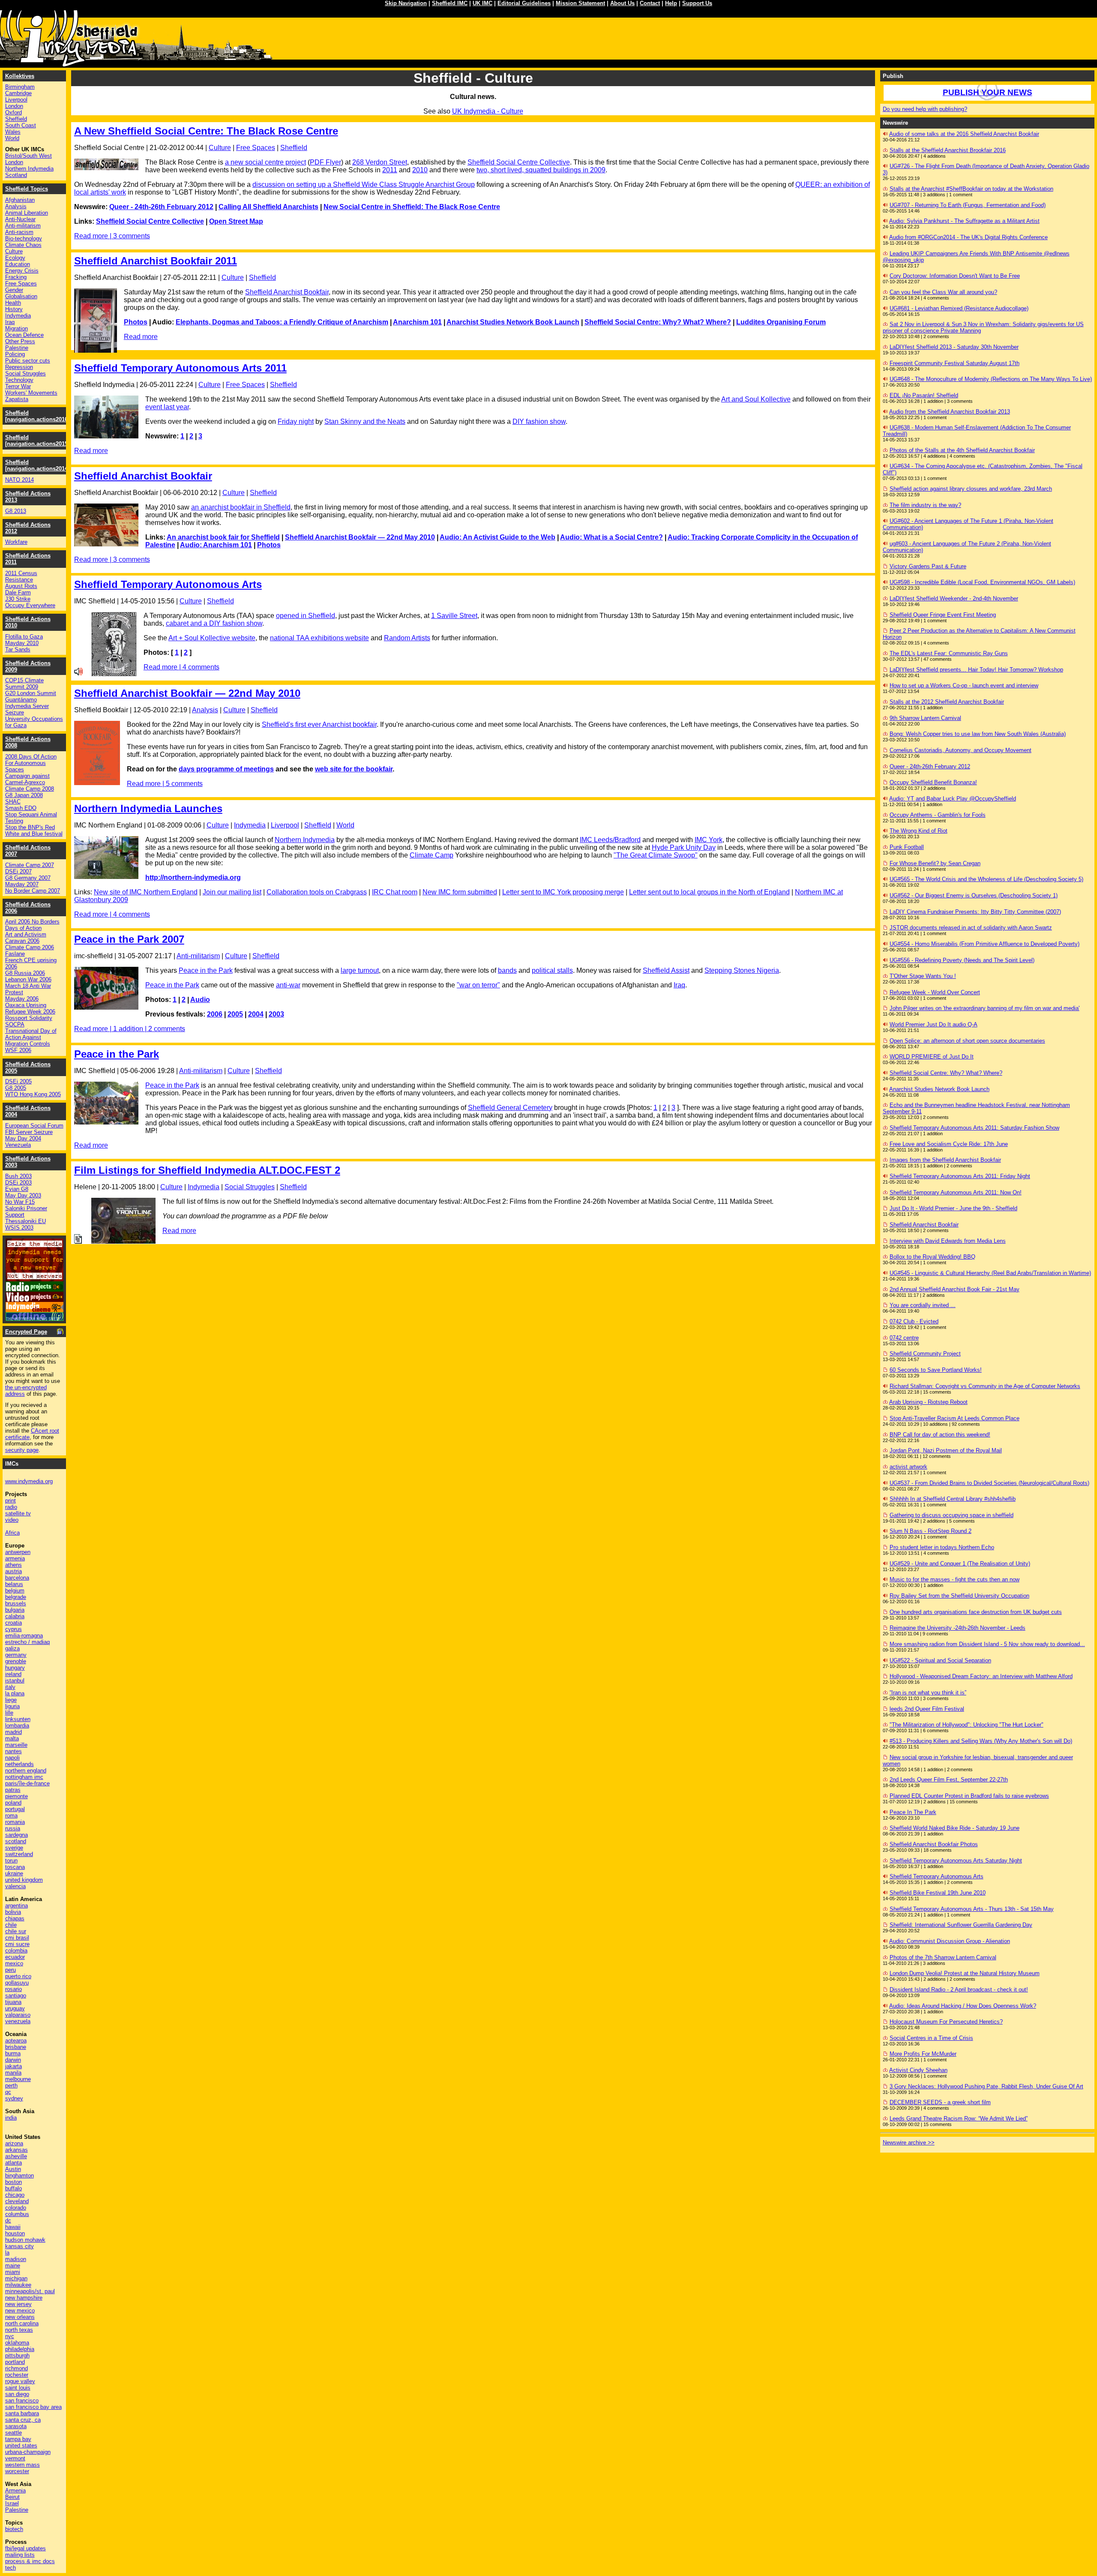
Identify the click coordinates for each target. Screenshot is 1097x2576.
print (10, 1501)
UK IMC (483, 3)
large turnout (360, 970)
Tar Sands (18, 649)
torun (11, 1861)
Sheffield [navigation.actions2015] (37, 441)
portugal (15, 1809)
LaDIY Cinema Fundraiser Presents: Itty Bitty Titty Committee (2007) (975, 912)
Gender (14, 290)
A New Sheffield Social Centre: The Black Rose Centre (206, 131)
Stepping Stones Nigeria (742, 970)
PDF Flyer (325, 162)
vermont (15, 2458)
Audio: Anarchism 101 (216, 545)
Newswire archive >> (909, 2143)
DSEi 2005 (18, 1081)
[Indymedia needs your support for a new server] (34, 1279)
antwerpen (18, 1552)
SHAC (13, 802)
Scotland (16, 175)
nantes (13, 1751)
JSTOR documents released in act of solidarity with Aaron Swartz (971, 928)
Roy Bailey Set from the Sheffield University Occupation (959, 1596)
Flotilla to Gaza (24, 637)
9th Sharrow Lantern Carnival (925, 718)
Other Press (20, 341)
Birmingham (20, 87)
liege (11, 1700)
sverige (14, 1848)
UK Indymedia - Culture (488, 111)
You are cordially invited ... (923, 1305)
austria (13, 1571)
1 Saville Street (454, 616)
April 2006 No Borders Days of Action (32, 925)
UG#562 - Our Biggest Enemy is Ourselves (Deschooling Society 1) (974, 895)
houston (15, 2233)
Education (18, 264)
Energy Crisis (22, 271)
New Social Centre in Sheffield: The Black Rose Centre (412, 207)
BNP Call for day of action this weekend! (940, 1435)
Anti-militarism (198, 956)
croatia (13, 1623)
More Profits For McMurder (923, 2054)
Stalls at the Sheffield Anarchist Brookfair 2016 (948, 150)
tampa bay (18, 2439)
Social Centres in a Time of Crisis (931, 2038)
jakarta (13, 2066)
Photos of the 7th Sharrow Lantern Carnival (943, 1957)
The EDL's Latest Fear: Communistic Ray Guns (949, 653)
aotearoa (16, 2041)
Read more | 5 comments (165, 784)
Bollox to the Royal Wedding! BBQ (932, 1257)
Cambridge (18, 93)
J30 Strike (18, 599)
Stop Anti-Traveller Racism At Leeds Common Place (955, 1418)
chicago (15, 2195)
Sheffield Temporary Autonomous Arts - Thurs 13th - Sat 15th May (972, 1909)
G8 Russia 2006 (25, 973)
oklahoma (17, 2343)
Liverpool (285, 825)
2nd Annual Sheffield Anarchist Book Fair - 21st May (955, 1289)
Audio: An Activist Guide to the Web (498, 537)
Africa (12, 1533)
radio (11, 1507)
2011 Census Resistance (21, 576)
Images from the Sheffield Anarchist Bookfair (945, 1160)
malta (12, 1738)
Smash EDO (21, 808)
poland (13, 1803)
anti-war (288, 985)
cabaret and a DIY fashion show (214, 623)
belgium (15, 1591)
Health (13, 303)
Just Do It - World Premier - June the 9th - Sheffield (953, 1208)
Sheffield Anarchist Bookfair (287, 292)
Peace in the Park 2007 (129, 939)
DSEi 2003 (18, 1183)
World (345, 825)
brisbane (16, 2047)
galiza (12, 1648)
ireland (13, 1674)
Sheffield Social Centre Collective (519, 162)
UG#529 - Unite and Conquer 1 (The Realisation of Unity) (960, 1564)
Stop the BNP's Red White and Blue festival (34, 831)
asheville (16, 2156)
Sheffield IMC (450, 3)
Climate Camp (432, 855)
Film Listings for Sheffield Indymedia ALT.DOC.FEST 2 (207, 1170)
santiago (16, 1996)
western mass (22, 2465)
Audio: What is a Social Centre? (611, 537)
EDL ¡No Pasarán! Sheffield (924, 395)
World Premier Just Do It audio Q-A (934, 1024)
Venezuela (18, 1145)
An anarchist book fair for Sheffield (223, 537)
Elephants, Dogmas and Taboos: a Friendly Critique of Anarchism (282, 322)
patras (13, 1790)
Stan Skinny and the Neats (365, 421)
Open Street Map (236, 221)
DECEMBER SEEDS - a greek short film (940, 2102)
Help (671, 3)
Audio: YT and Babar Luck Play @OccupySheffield (953, 799)
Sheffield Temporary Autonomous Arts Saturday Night (956, 1861)
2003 (276, 1014)
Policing (15, 354)
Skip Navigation (406, 3)
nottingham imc (24, 1777)
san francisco (22, 2401)
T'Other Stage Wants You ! (923, 976)
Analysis (205, 710)
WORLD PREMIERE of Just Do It (932, 1057)
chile (11, 1925)
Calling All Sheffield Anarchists (268, 207)
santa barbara (22, 2413)
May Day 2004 (23, 1138)
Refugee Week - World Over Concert (935, 992)
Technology (19, 380)
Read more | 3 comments (112, 236)
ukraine (14, 1873)
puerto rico (18, 1976)
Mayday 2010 (22, 643)
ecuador (15, 1957)
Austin (13, 2169)
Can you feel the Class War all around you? (943, 292)
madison (16, 2259)
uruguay (15, 2008)
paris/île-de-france (27, 1783)
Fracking (16, 277)
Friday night (296, 421)
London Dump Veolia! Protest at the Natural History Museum (965, 1973)
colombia (16, 1951)
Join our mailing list (232, 892)
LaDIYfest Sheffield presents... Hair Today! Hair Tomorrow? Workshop (976, 670)
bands (507, 970)
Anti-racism (19, 232)
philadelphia (20, 2349)
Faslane (15, 954)
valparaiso (18, 2015)
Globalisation (21, 296)
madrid (13, 1732)
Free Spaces (256, 148)
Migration (16, 328)
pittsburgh (17, 2356)
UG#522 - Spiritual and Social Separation (940, 1660)
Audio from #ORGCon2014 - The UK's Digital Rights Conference (968, 237)
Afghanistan (20, 200)
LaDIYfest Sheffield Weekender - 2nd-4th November (954, 598)
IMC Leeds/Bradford (610, 840)
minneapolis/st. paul (30, 2291)
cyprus (13, 1629)
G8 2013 (16, 511)
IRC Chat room (395, 892)
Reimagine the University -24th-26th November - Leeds (958, 1628)
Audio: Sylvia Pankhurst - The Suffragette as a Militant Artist (964, 221)
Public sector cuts (28, 361)
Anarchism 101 (417, 322)
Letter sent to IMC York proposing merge (563, 892)
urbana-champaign (28, 2452)
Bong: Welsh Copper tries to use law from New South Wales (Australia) (978, 734)
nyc (10, 2336)
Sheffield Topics (27, 189)
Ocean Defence (24, 335)
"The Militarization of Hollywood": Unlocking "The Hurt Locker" (967, 1725)
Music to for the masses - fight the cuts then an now (955, 1579)
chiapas (15, 1918)
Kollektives (20, 76)
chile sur (16, 1931)
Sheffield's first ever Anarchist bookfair (319, 724)
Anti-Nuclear (20, 219)
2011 (390, 170)
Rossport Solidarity (29, 1018)
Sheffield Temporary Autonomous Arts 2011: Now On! (956, 1192)
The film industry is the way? (925, 505)
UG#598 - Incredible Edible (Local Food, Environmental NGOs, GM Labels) (982, 582)
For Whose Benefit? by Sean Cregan (935, 863)
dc (8, 2221)
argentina (16, 1906)
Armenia (15, 2491)
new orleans (20, 2317)
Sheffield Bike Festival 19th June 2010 (938, 1893)
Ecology (15, 258)
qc (8, 2092)
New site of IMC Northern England (146, 892)
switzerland (19, 1854)
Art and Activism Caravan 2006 (26, 938)
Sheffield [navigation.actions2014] (37, 465)
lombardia (17, 1726)
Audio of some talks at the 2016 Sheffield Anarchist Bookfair (964, 134)
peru (10, 1970)
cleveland (17, 2201)
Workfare (16, 542)
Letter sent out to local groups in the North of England (709, 892)
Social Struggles (250, 1187)
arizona (14, 2143)
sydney (14, 2098)
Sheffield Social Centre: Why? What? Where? (658, 322)
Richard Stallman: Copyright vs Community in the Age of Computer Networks (985, 1386)
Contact (650, 3)
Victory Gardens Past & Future (928, 566)
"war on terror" (478, 985)
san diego (17, 2394)
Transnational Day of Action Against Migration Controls (31, 1037)
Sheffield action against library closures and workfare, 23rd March (971, 489)
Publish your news (988, 92)
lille (9, 1713)
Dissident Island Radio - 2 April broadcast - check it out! (959, 1990)
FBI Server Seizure (29, 1132)
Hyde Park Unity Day (684, 847)
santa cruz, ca (23, 2420)
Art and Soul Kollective (756, 399)
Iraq (679, 985)
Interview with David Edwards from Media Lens (948, 1241)
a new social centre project (265, 162)
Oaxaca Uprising (26, 1005)
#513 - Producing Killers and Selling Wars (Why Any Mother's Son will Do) (981, 1741)
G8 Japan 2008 (24, 795)
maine (13, 2266)
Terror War (18, 386)
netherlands (19, 1764)
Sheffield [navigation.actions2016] (37, 416)
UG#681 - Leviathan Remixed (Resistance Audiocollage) (959, 308)
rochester (17, 2375)
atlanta (13, 2163)
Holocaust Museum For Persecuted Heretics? (946, 2022)
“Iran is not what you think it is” (928, 1693)
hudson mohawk (25, 2240)
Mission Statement (580, 3)
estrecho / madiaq (27, 1642)
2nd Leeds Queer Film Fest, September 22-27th (949, 1780)
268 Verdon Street (380, 162)
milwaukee (18, 2285)
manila (13, 2073)
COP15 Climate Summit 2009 (24, 684)
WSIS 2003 (19, 1228)
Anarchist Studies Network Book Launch (513, 322)
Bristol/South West (28, 156)
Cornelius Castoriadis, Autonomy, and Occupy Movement (961, 750)
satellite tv (18, 1513)
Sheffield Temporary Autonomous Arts (168, 584)
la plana (15, 1693)
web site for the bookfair (354, 769)
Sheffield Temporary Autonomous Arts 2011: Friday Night (960, 1176)
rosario (13, 1989)
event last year (167, 407)
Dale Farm (18, 592)
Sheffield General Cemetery (510, 1108)
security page (22, 1450)
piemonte (16, 1796)
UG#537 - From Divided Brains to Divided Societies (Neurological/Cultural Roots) (989, 1483)
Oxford (13, 112)
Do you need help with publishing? (925, 109)
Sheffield (294, 148)
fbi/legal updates (25, 2548)
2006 (215, 1014)
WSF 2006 (18, 1050)
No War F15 (20, 1202)
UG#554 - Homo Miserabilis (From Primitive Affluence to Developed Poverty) (985, 944)
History (14, 309)
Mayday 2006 (22, 999)
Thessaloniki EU (25, 1221)
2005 (235, 1014)
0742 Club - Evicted (914, 1321)
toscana (15, 1867)
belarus (14, 1584)
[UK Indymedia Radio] (34, 1289)
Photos (136, 322)
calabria (15, 1616)
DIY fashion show (539, 421)
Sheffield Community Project (925, 1354)
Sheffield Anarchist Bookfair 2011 (156, 261)
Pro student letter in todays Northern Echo (942, 1547)
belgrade (16, 1597)
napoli (12, 1758)
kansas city (19, 2246)
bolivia (13, 1912)
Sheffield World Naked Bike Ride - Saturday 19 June (955, 1828)
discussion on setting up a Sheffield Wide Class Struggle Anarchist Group (364, 184)
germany (16, 1655)
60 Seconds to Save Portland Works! (936, 1370)
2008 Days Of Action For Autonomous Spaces (31, 763)
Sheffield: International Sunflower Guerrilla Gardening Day (961, 1925)
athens (13, 1565)
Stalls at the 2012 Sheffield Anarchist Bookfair (947, 702)
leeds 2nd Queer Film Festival (927, 1709)
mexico (14, 1963)
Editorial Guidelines (524, 3)
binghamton (19, 2176)
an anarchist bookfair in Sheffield (241, 507)
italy (10, 1687)
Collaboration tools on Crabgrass (317, 892)
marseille (16, 1745)
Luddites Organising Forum (781, 322)
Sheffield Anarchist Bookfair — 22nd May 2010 (360, 537)
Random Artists (407, 638)
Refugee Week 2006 (30, 1012)
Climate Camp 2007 (30, 865)
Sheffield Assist (666, 970)
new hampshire (24, 2298)
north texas (19, 2330)
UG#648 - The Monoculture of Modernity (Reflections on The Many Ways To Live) (991, 379)
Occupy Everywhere (30, 605)
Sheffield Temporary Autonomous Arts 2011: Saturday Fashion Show (974, 1128)
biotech (14, 2529)
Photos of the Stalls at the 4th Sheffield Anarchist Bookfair (962, 450)
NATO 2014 (19, 480)
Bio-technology (24, 238)
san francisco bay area (33, 2407)
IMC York (709, 840)
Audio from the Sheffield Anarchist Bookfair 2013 (950, 412)
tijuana (13, 2002)
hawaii (13, 2227)
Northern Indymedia (305, 840)
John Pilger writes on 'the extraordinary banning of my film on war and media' (985, 1008)
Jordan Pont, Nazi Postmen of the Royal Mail (946, 1450)
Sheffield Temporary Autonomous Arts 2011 (180, 368)
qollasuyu (17, 1983)
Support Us (697, 3)
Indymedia (250, 825)
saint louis (18, 2388)
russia (13, 1828)
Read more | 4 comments (181, 667)
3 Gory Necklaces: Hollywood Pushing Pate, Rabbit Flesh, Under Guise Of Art (986, 2086)
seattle (13, 2433)
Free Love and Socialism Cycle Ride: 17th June (949, 1144)
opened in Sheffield (306, 616)
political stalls (552, 970)
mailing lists (20, 2555)
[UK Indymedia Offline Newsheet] (34, 1318)
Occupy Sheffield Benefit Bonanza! (933, 782)
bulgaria (15, 1610)
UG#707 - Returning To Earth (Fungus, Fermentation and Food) (968, 205)
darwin (13, 2060)
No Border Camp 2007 (33, 891)
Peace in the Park (206, 970)
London (14, 106)
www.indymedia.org (29, 1481)
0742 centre (904, 1338)
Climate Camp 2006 (30, 947)
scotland (16, 1841)
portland (15, 2362)
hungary (15, 1668)
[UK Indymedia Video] (34, 1300)
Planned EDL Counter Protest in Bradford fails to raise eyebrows (969, 1796)
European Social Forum (34, 1126)
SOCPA (15, 1024)
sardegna (16, 1835)
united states (21, 2446)
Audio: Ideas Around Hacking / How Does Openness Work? (963, 2006)
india (11, 2118)
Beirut (12, 2497)
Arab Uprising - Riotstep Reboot (928, 1402)
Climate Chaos (23, 245)
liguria (12, 1706)
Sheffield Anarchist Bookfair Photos (934, 1844)
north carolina (22, 2323)
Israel (12, 2503)
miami (13, 2272)
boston (13, 2182)
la (7, 2253)
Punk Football (907, 847)
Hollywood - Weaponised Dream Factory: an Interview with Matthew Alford (981, 1676)
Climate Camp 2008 (30, 789)
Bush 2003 (18, 1176)
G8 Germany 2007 (28, 878)
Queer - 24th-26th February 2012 (161, 207)
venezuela (18, 2021)
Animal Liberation (27, 213)
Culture (220, 148)
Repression (19, 367)
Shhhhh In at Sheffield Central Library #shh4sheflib (953, 1499)
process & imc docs (30, 2561)
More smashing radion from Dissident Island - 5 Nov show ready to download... (987, 1644)
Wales (13, 132)
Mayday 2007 (22, 884)
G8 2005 (16, 1088)
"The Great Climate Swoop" (656, 855)
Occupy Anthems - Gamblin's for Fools (938, 815)
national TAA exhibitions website (319, 638)
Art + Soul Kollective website (212, 638)
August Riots (21, 586)
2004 (256, 1014)
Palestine (17, 348)
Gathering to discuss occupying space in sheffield (952, 1515)
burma (13, 2053)
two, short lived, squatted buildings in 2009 (541, 170)
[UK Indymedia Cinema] (34, 1310)
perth (11, 2086)
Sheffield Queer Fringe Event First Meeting (943, 615)
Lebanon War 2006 (28, 979)
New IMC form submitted (460, 892)
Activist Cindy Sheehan (918, 2070)
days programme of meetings (226, 769)
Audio (200, 1000)
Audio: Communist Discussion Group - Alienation (950, 1941)
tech (10, 2568)
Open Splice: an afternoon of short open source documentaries (967, 1041)
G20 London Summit (31, 693)
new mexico (20, 2311)
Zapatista (17, 399)
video (12, 1520)
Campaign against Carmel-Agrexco (27, 779)
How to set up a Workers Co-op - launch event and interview (964, 685)
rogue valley (20, 2381)
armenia (15, 1558)
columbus (17, 2214)
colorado (16, 2208)
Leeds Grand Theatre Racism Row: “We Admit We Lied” (959, 2119)
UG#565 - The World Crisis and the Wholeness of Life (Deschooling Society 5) (986, 879)
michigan (16, 2278)
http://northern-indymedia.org (193, 877)
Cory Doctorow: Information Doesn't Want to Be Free (955, 276)
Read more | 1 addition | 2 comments (130, 1029)
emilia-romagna (24, 1636)
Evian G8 (17, 1189)
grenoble (16, 1661)
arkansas (16, 2150)
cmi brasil (17, 1938)
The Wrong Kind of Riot (919, 831)
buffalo (13, 2188)
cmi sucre (17, 1944)
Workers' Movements (31, 393)
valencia (15, 1886)
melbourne (18, 2079)
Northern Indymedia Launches (148, 808)
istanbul (15, 1681)
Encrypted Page (26, 1332)
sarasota (16, 2426)
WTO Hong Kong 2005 (33, 1094)
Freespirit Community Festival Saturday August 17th (955, 363)
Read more (141, 337)
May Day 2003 (23, 1195)
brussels (16, 1603)
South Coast (21, 125)
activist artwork (908, 1467)
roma (11, 1816)
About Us (622, 3)
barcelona (17, 1578)
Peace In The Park (913, 1812)
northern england (26, 1771)
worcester (17, 2471)
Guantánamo (21, 700)
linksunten (18, 1719)
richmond (16, 2368)
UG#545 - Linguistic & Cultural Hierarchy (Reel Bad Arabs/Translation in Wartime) (990, 1273)
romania (15, 1822)
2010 (420, 170)
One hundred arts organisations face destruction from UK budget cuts (976, 1612)
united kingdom (24, 1880)
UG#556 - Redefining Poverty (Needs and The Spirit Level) (962, 960)
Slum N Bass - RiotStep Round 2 (931, 1531)
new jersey (18, 2304)
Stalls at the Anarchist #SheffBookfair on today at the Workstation (971, 189)
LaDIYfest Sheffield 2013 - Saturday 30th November (954, 347)
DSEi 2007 (18, 871)
